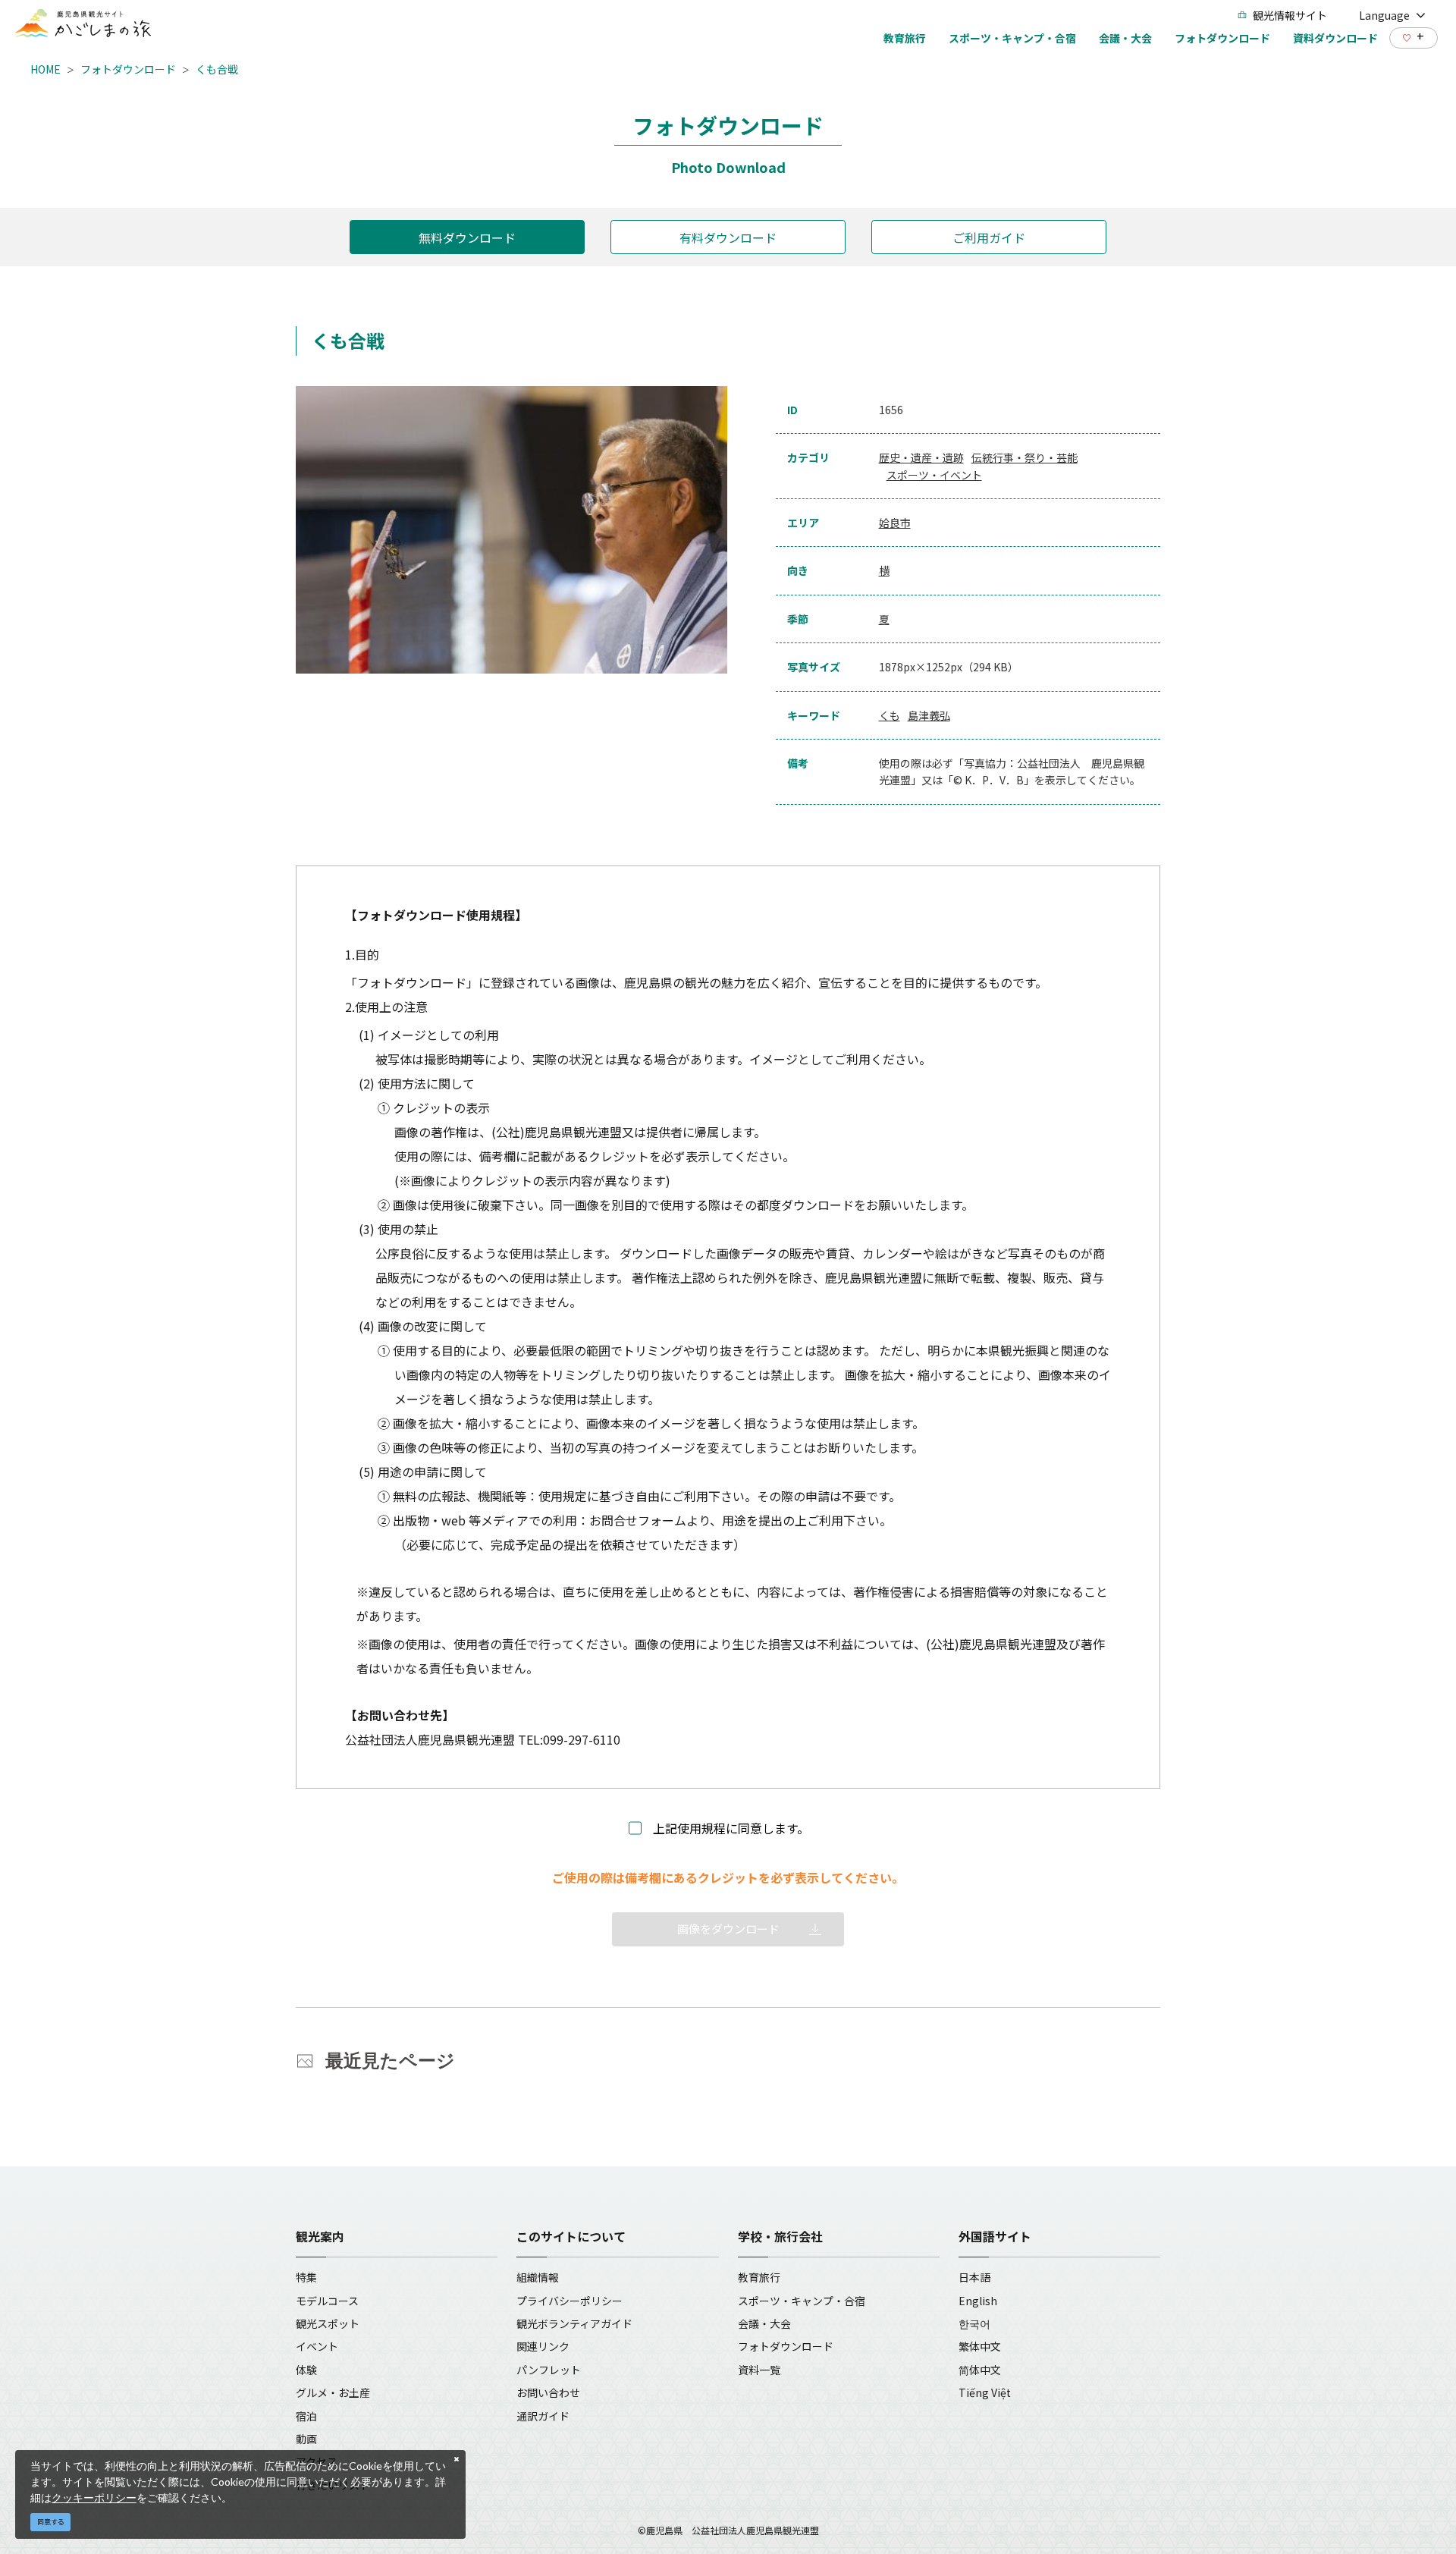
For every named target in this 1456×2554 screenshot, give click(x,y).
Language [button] (1384, 15)
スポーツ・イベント (934, 475)
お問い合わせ (548, 2392)
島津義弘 (929, 715)
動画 (306, 2439)
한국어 (974, 2323)
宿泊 (306, 2416)
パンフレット (549, 2370)
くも (890, 715)
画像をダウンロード (728, 1929)
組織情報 (538, 2277)
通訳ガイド (543, 2416)
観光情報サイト (1290, 15)
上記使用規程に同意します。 (731, 1828)
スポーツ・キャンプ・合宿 (802, 2301)
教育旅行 (759, 2277)
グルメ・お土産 (333, 2392)
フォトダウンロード (128, 69)
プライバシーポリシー (570, 2301)
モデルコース (327, 2301)
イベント (317, 2346)
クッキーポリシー (94, 2497)
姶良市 (895, 523)
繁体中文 (980, 2346)
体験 (306, 2370)
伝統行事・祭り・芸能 (1025, 457)
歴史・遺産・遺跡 (921, 457)
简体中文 (980, 2370)
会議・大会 (764, 2323)
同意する (51, 2522)
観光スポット (328, 2323)
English (978, 2301)
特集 (306, 2277)
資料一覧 (759, 2370)
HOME (45, 69)
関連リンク (543, 2346)
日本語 (974, 2277)
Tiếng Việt (985, 2392)
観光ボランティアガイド (574, 2323)
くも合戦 (217, 69)
